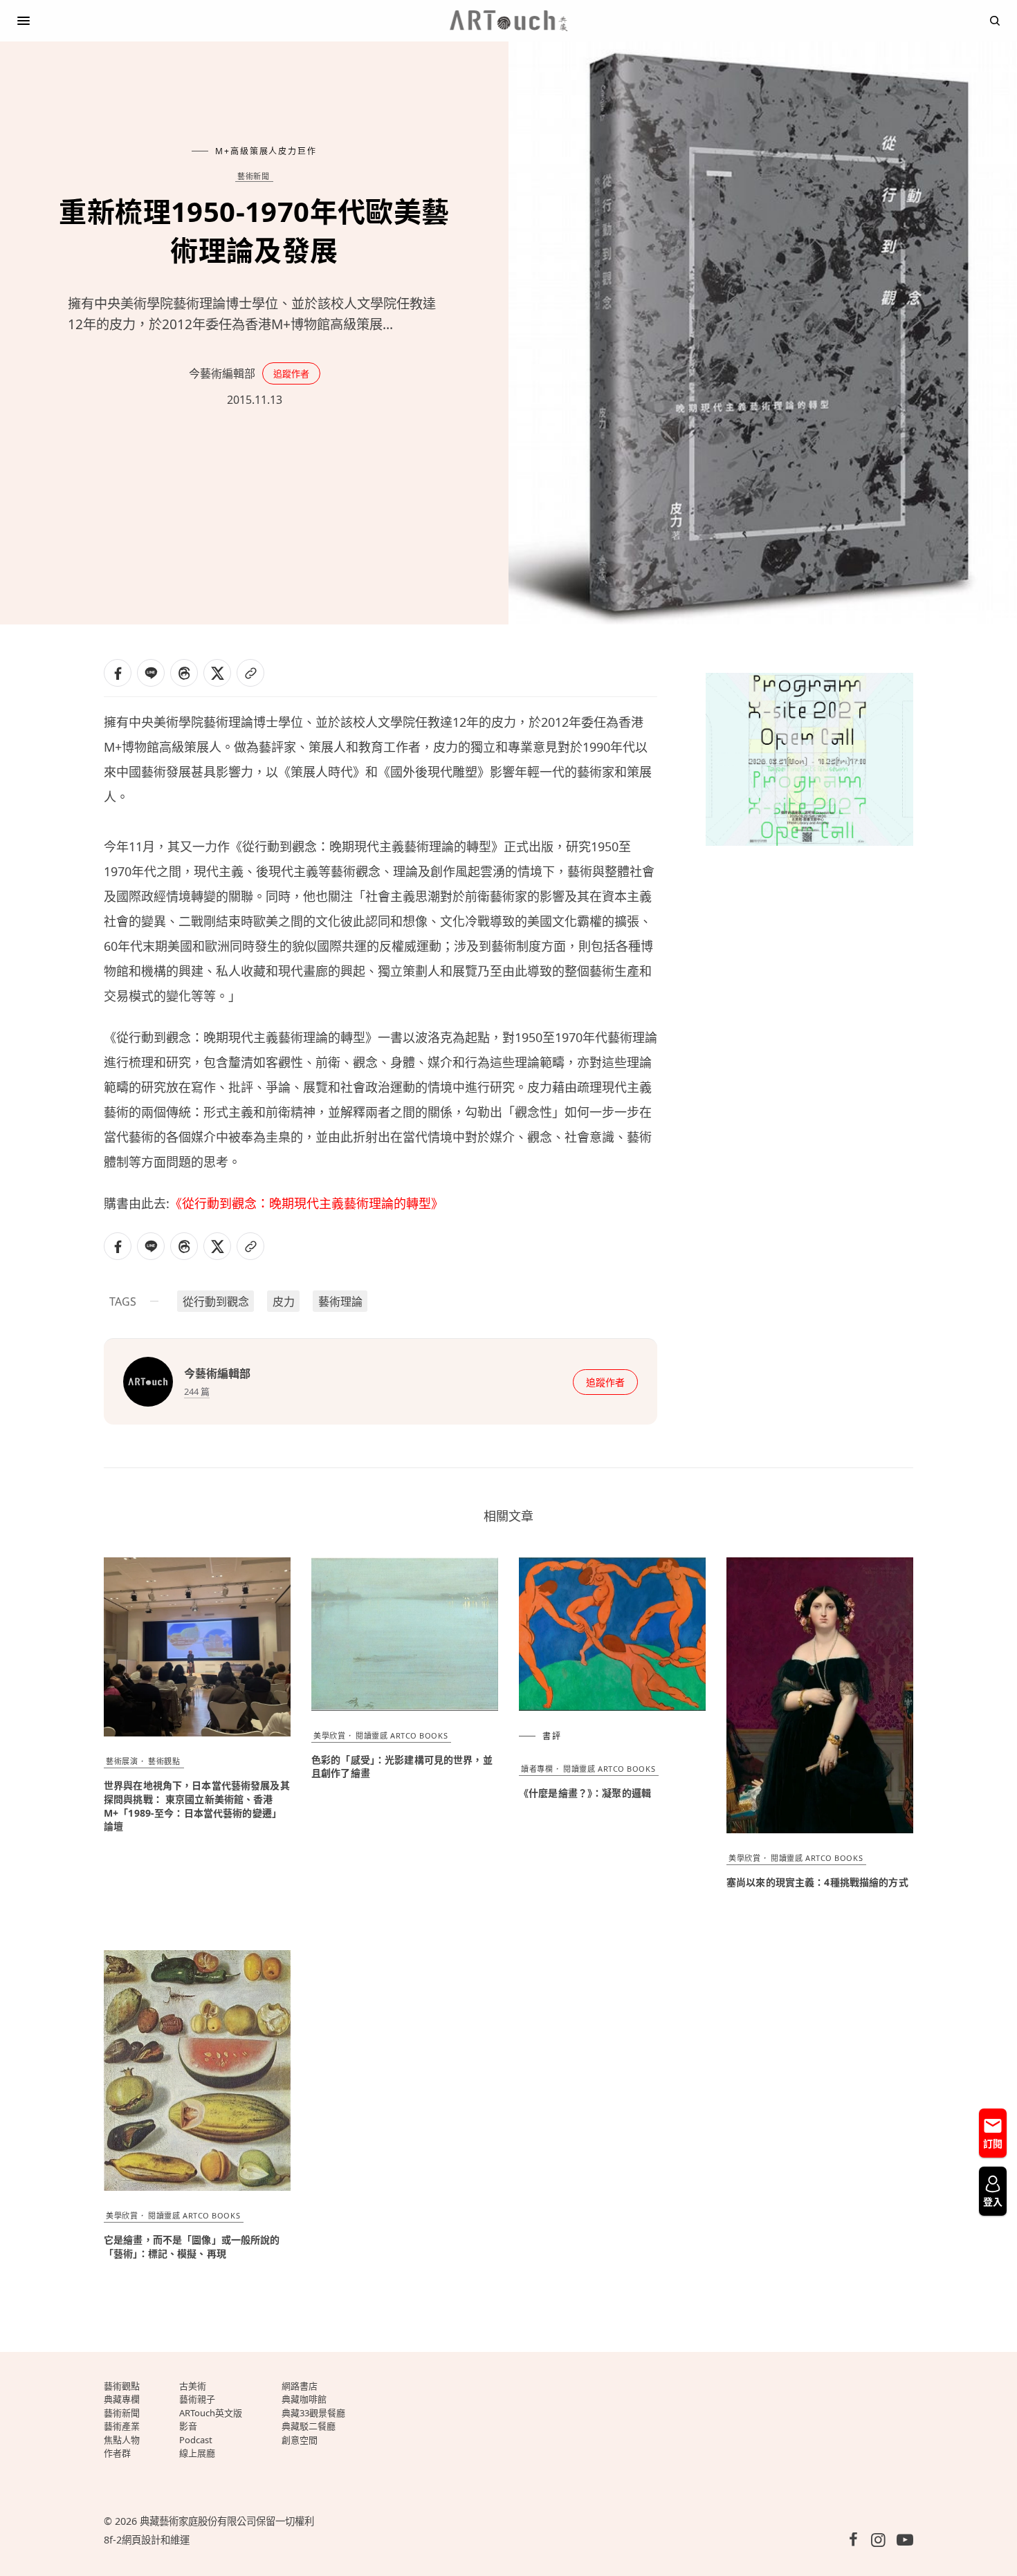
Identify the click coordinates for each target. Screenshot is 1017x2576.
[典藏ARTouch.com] (508, 21)
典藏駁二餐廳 (309, 2426)
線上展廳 (197, 2453)
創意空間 (300, 2440)
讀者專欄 (537, 1769)
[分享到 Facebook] (118, 673)
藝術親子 (197, 2399)
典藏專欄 (122, 2399)
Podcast (196, 2440)
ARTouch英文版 (211, 2413)
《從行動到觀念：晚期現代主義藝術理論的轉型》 (306, 1203)
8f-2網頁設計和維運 (147, 2540)
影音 (188, 2426)
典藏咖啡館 (304, 2399)
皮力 (284, 1301)
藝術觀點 (164, 1761)
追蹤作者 (291, 373)
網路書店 (300, 2386)
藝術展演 (122, 1761)
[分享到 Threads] (184, 673)
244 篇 (197, 1391)
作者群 (117, 2453)
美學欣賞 (329, 1735)
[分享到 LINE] (151, 673)
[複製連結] (250, 673)
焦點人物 (122, 2440)
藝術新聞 (253, 176)
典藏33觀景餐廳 (313, 2413)
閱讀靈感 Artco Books (402, 1735)
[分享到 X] (217, 673)
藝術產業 (122, 2426)
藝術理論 (340, 1301)
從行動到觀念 (216, 1301)
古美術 (193, 2386)
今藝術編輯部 (222, 373)
